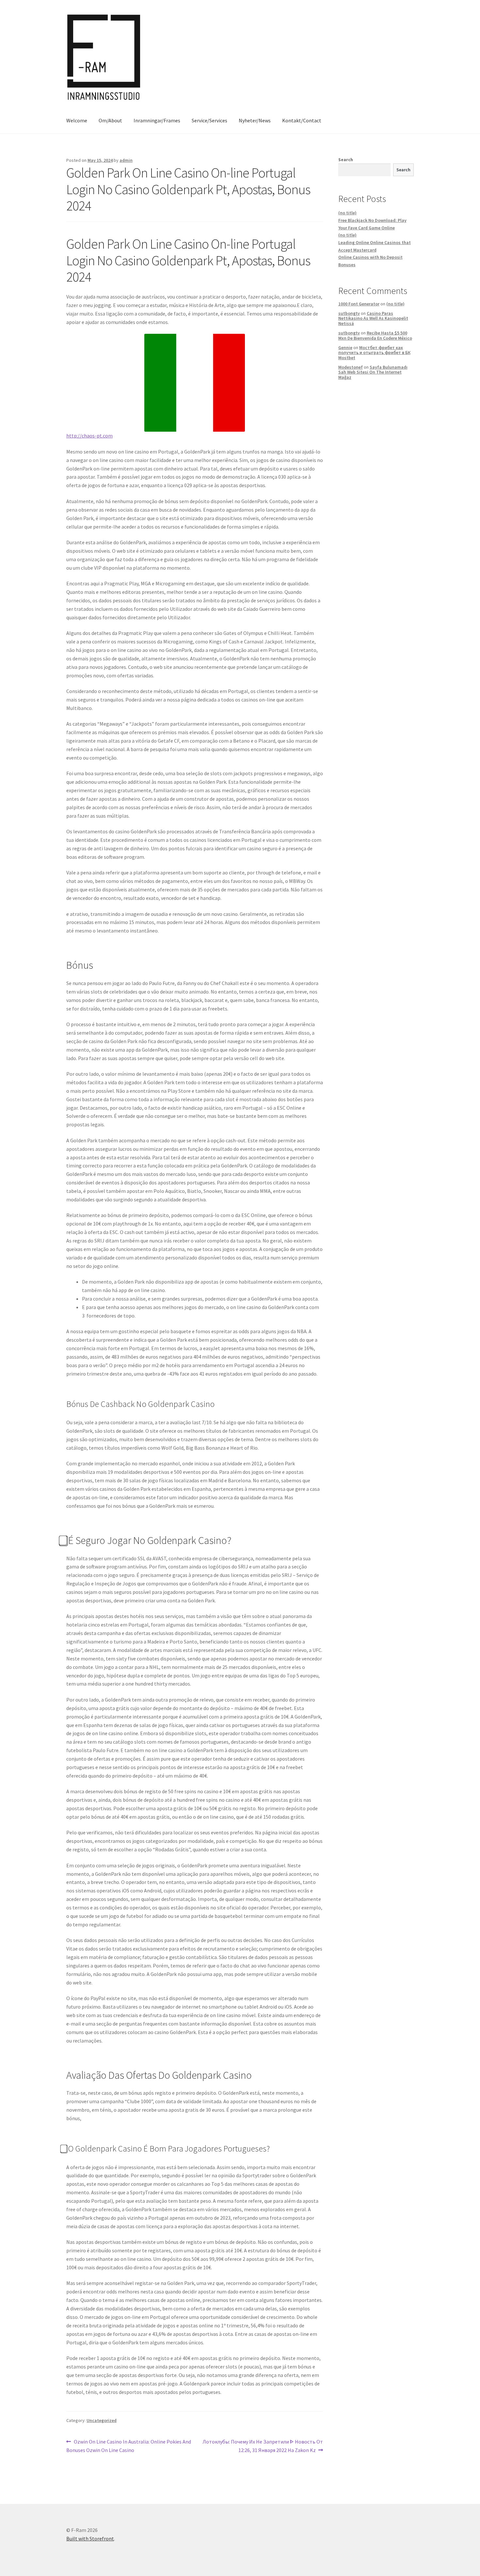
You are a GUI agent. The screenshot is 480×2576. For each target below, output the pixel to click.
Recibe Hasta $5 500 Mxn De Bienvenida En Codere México (375, 335)
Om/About (110, 120)
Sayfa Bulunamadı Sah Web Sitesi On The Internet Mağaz (373, 372)
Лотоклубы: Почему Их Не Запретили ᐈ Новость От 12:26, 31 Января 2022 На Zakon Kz (263, 2446)
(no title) (347, 213)
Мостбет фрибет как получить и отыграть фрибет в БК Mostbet (374, 353)
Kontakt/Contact (302, 120)
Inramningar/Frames (157, 120)
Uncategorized (102, 2420)
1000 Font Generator (359, 304)
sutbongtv (349, 313)
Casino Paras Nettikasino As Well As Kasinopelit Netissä (373, 318)
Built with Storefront (90, 2538)
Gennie (345, 347)
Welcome (77, 120)
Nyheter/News (255, 120)
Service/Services (209, 120)
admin (126, 160)
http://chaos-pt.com (89, 436)
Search (346, 160)
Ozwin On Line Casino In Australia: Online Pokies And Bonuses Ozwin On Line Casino (129, 2446)
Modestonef (351, 367)
